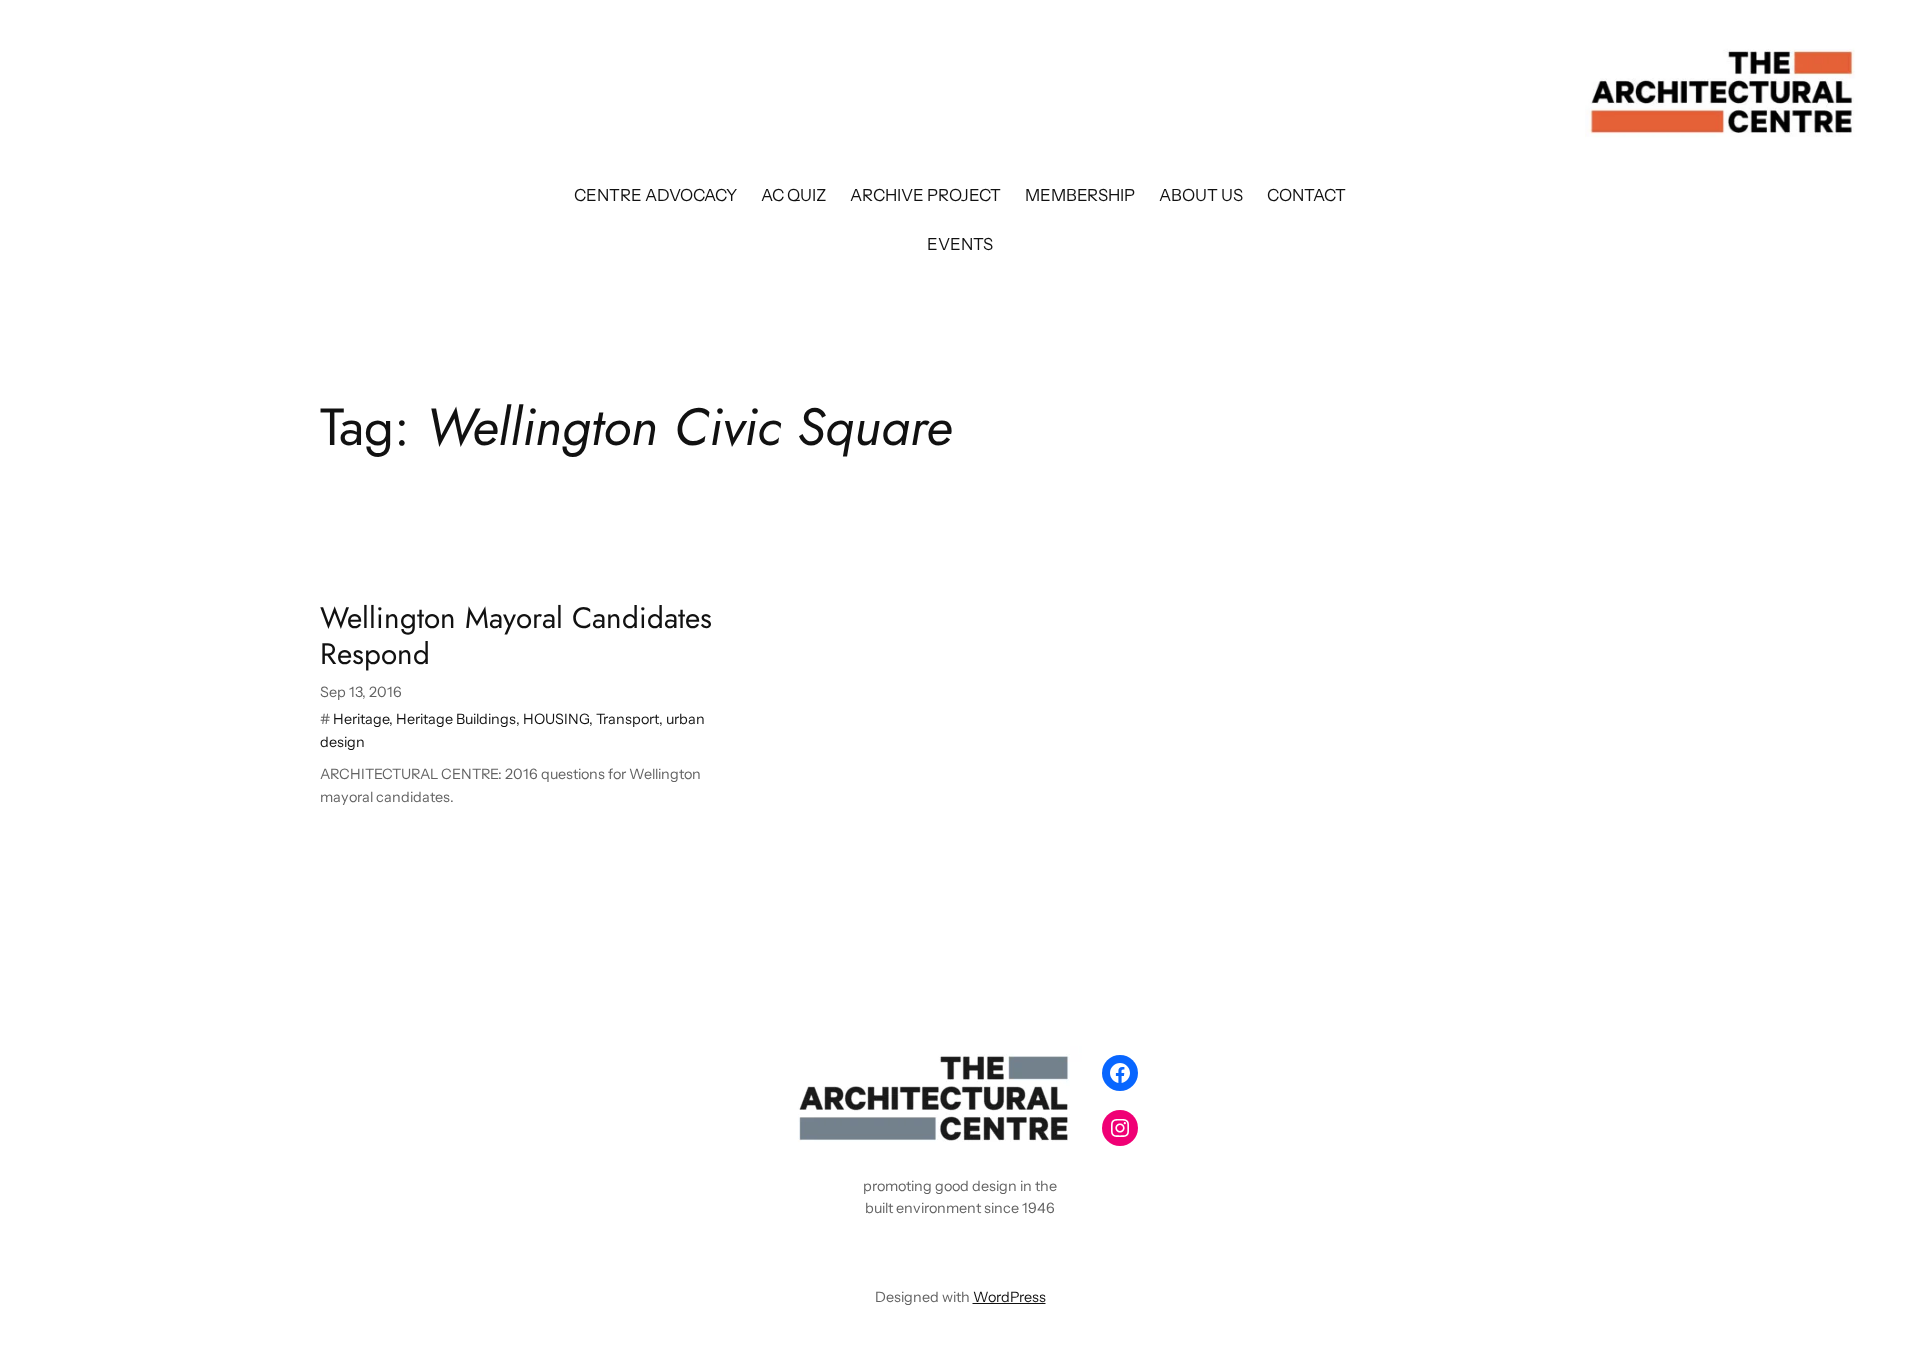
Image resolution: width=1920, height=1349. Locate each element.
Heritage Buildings (456, 719)
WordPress (1009, 1297)
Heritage (361, 719)
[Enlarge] (1056, 1072)
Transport (627, 719)
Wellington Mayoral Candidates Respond (516, 635)
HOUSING (556, 719)
